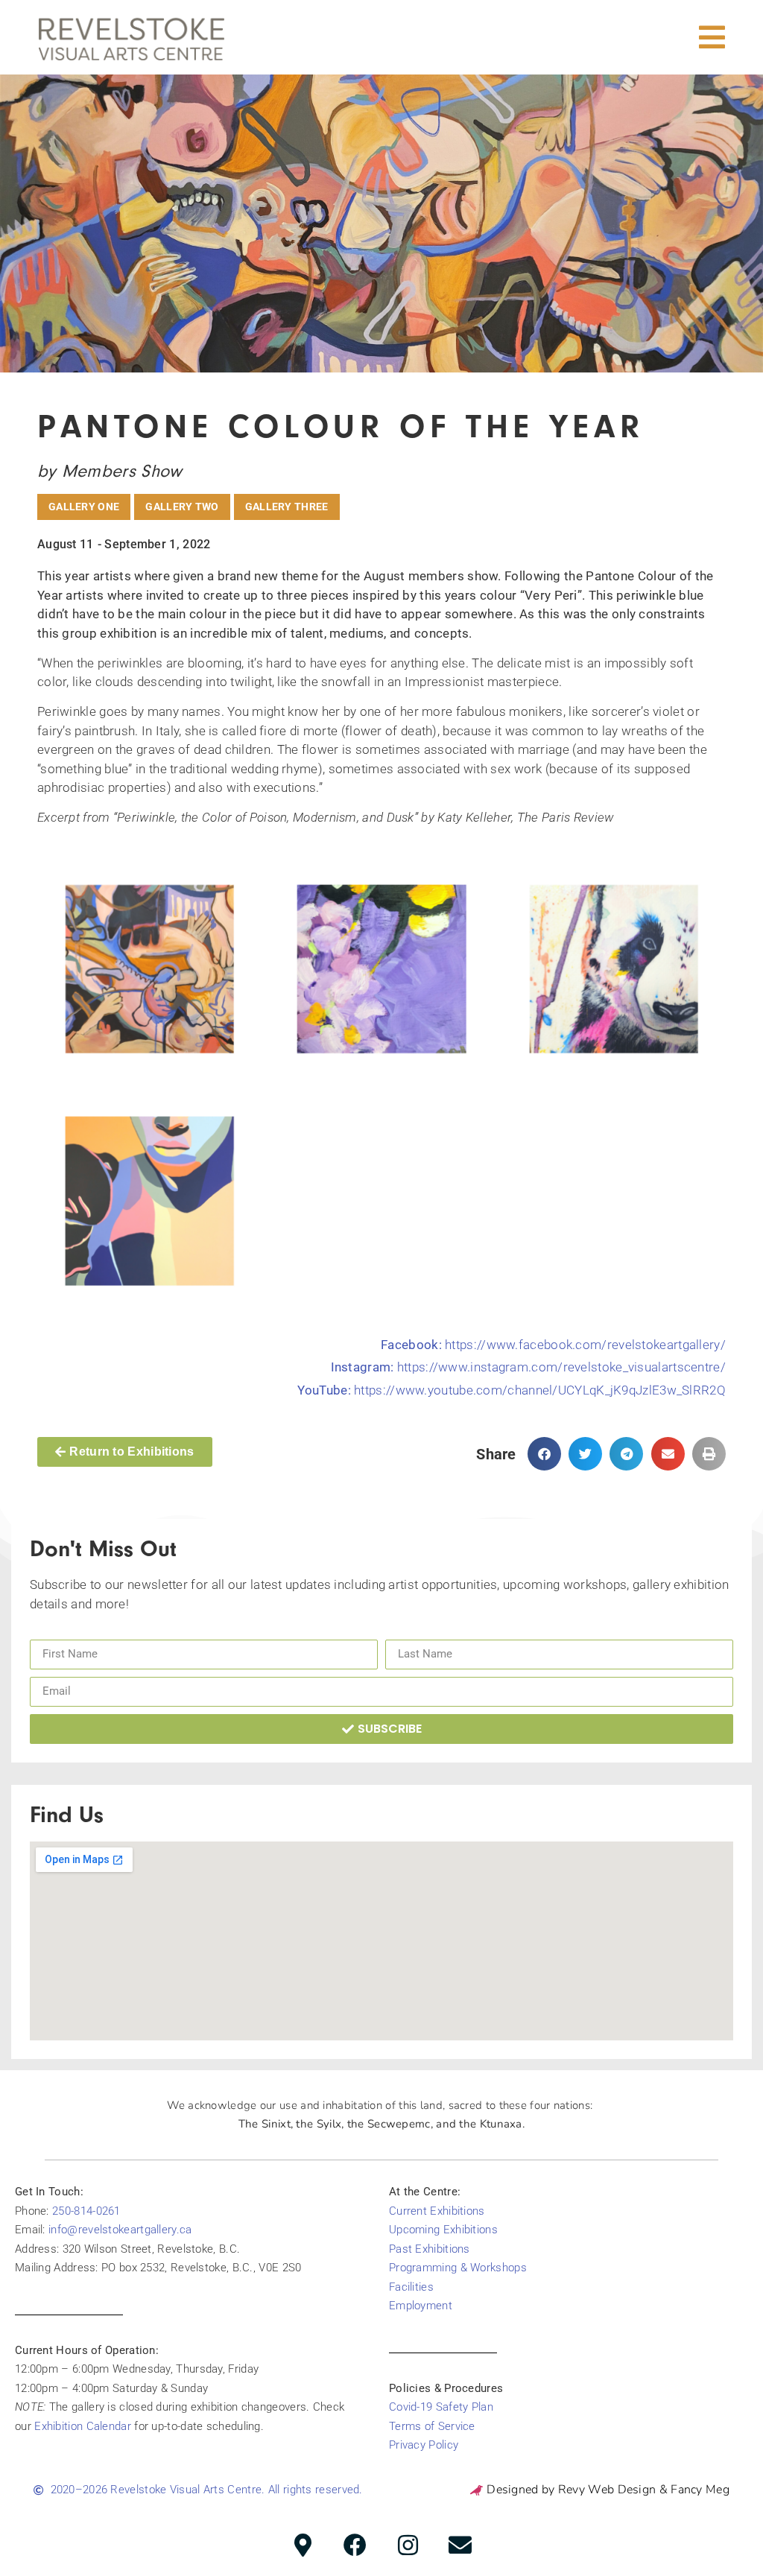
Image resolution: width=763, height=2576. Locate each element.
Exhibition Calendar (83, 2426)
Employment (421, 2306)
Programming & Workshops (458, 2268)
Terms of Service (432, 2426)
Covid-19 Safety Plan (441, 2407)
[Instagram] (408, 2545)
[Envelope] (460, 2545)
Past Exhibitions (430, 2249)
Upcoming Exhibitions (443, 2230)
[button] (712, 37)
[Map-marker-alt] (303, 2545)
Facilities (411, 2287)
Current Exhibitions (437, 2211)
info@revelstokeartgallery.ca (120, 2230)
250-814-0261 (86, 2211)
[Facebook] (355, 2545)
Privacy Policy (424, 2445)
